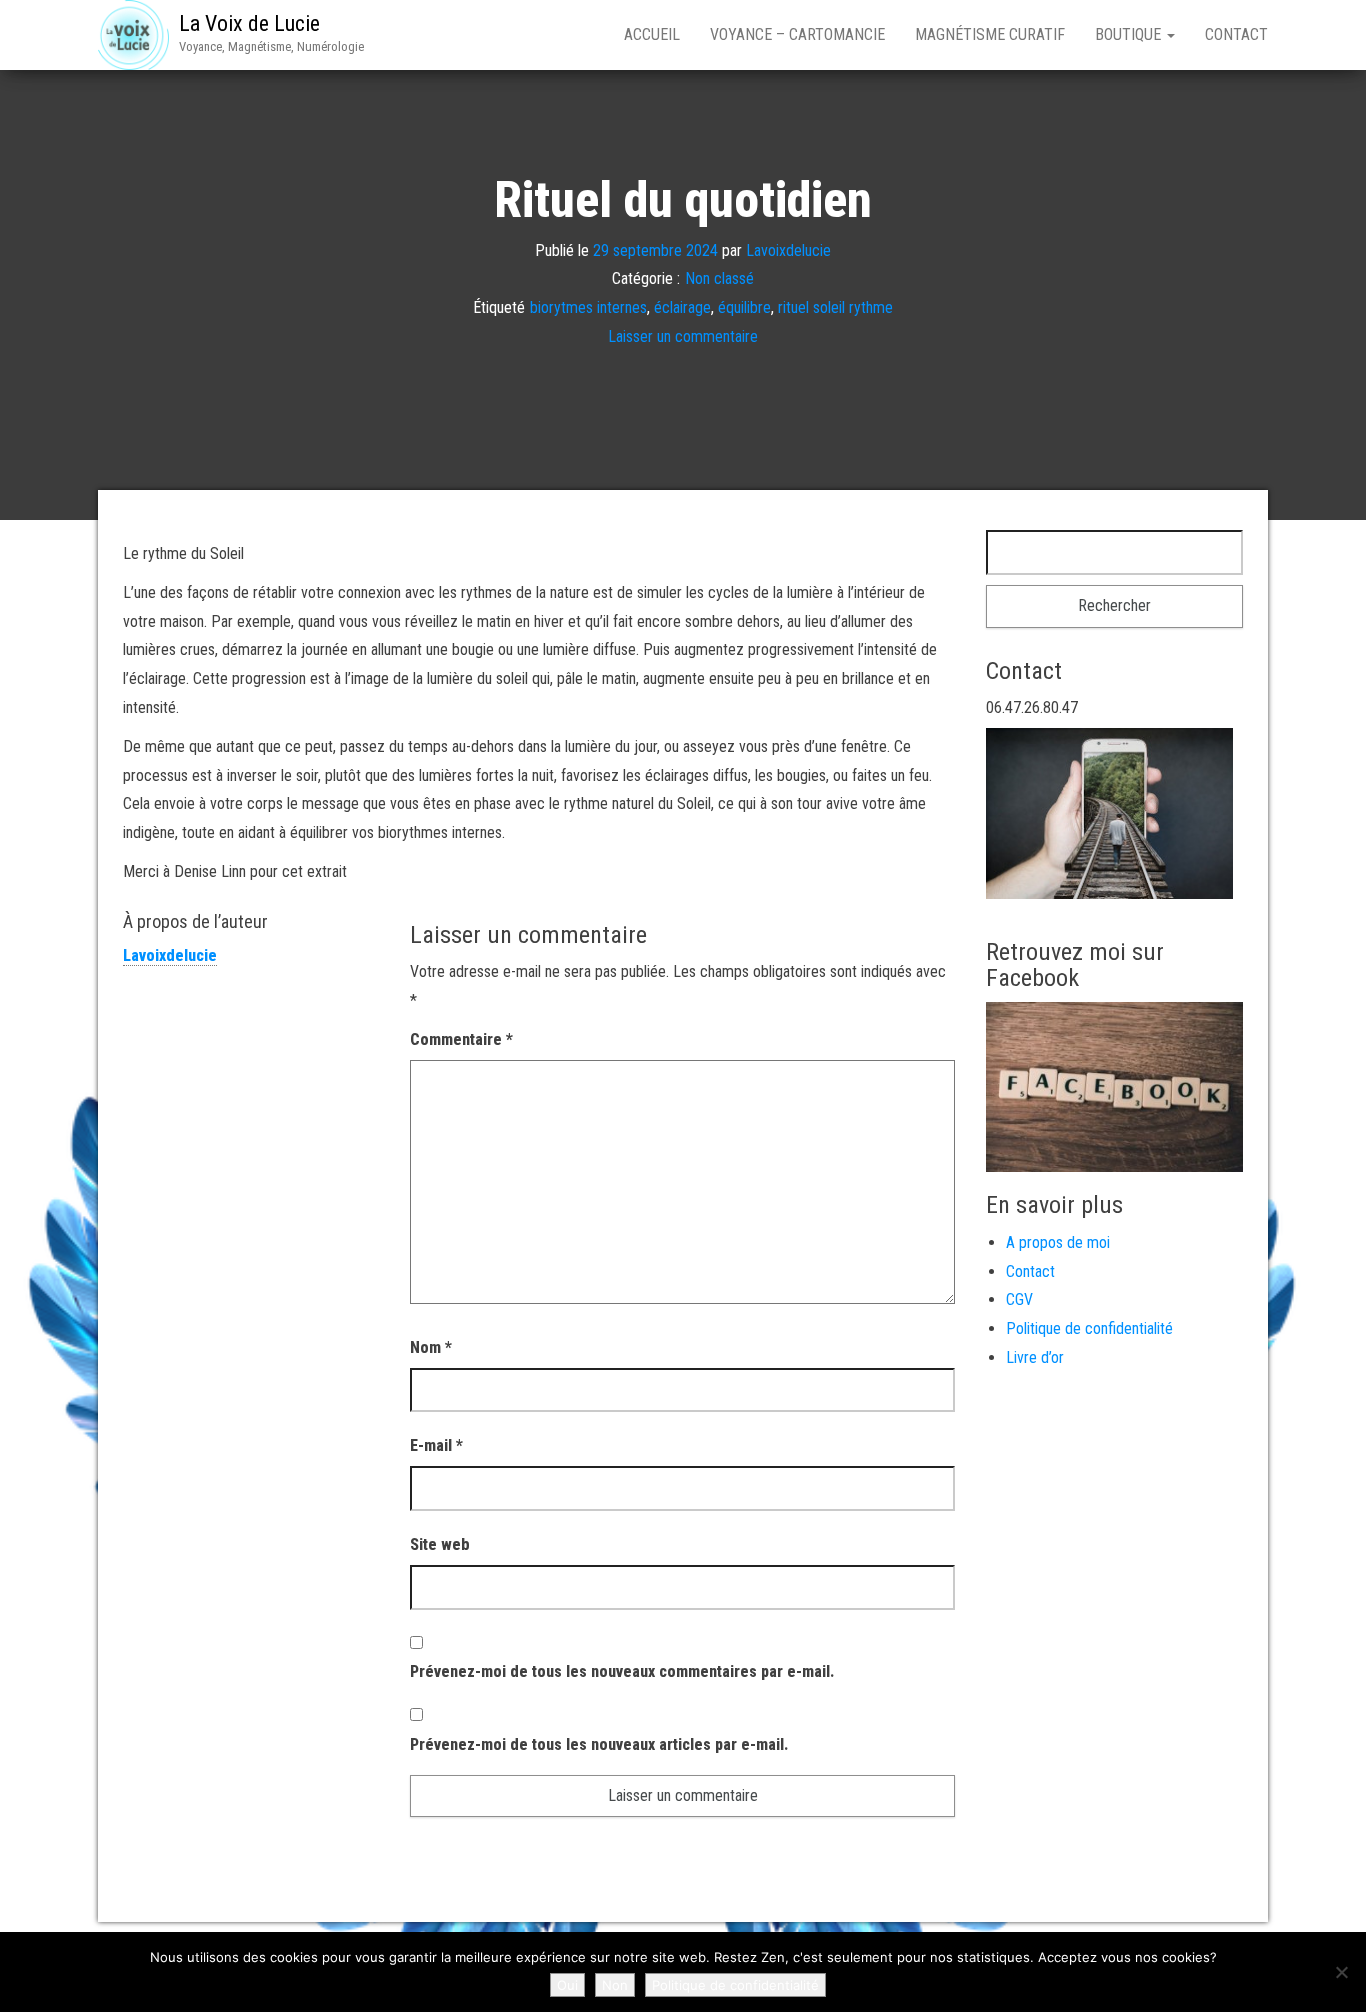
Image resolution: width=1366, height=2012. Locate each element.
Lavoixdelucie (788, 249)
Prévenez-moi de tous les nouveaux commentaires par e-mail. (622, 1671)
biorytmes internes (588, 307)
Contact (1236, 34)
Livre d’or (1035, 1357)
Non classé (719, 278)
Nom (431, 1347)
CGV (1019, 1299)
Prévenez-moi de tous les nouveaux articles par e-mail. (599, 1744)
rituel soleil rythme (835, 307)
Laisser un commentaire (683, 336)
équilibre (744, 307)
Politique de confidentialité (1089, 1328)
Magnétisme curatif (990, 34)
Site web (440, 1544)
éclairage (682, 307)
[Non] (1341, 1972)
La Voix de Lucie (249, 23)
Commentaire (461, 1039)
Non (615, 1985)
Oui (567, 1985)
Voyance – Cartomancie (797, 34)
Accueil (652, 34)
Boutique (1130, 34)
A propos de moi (1058, 1242)
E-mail (436, 1445)
